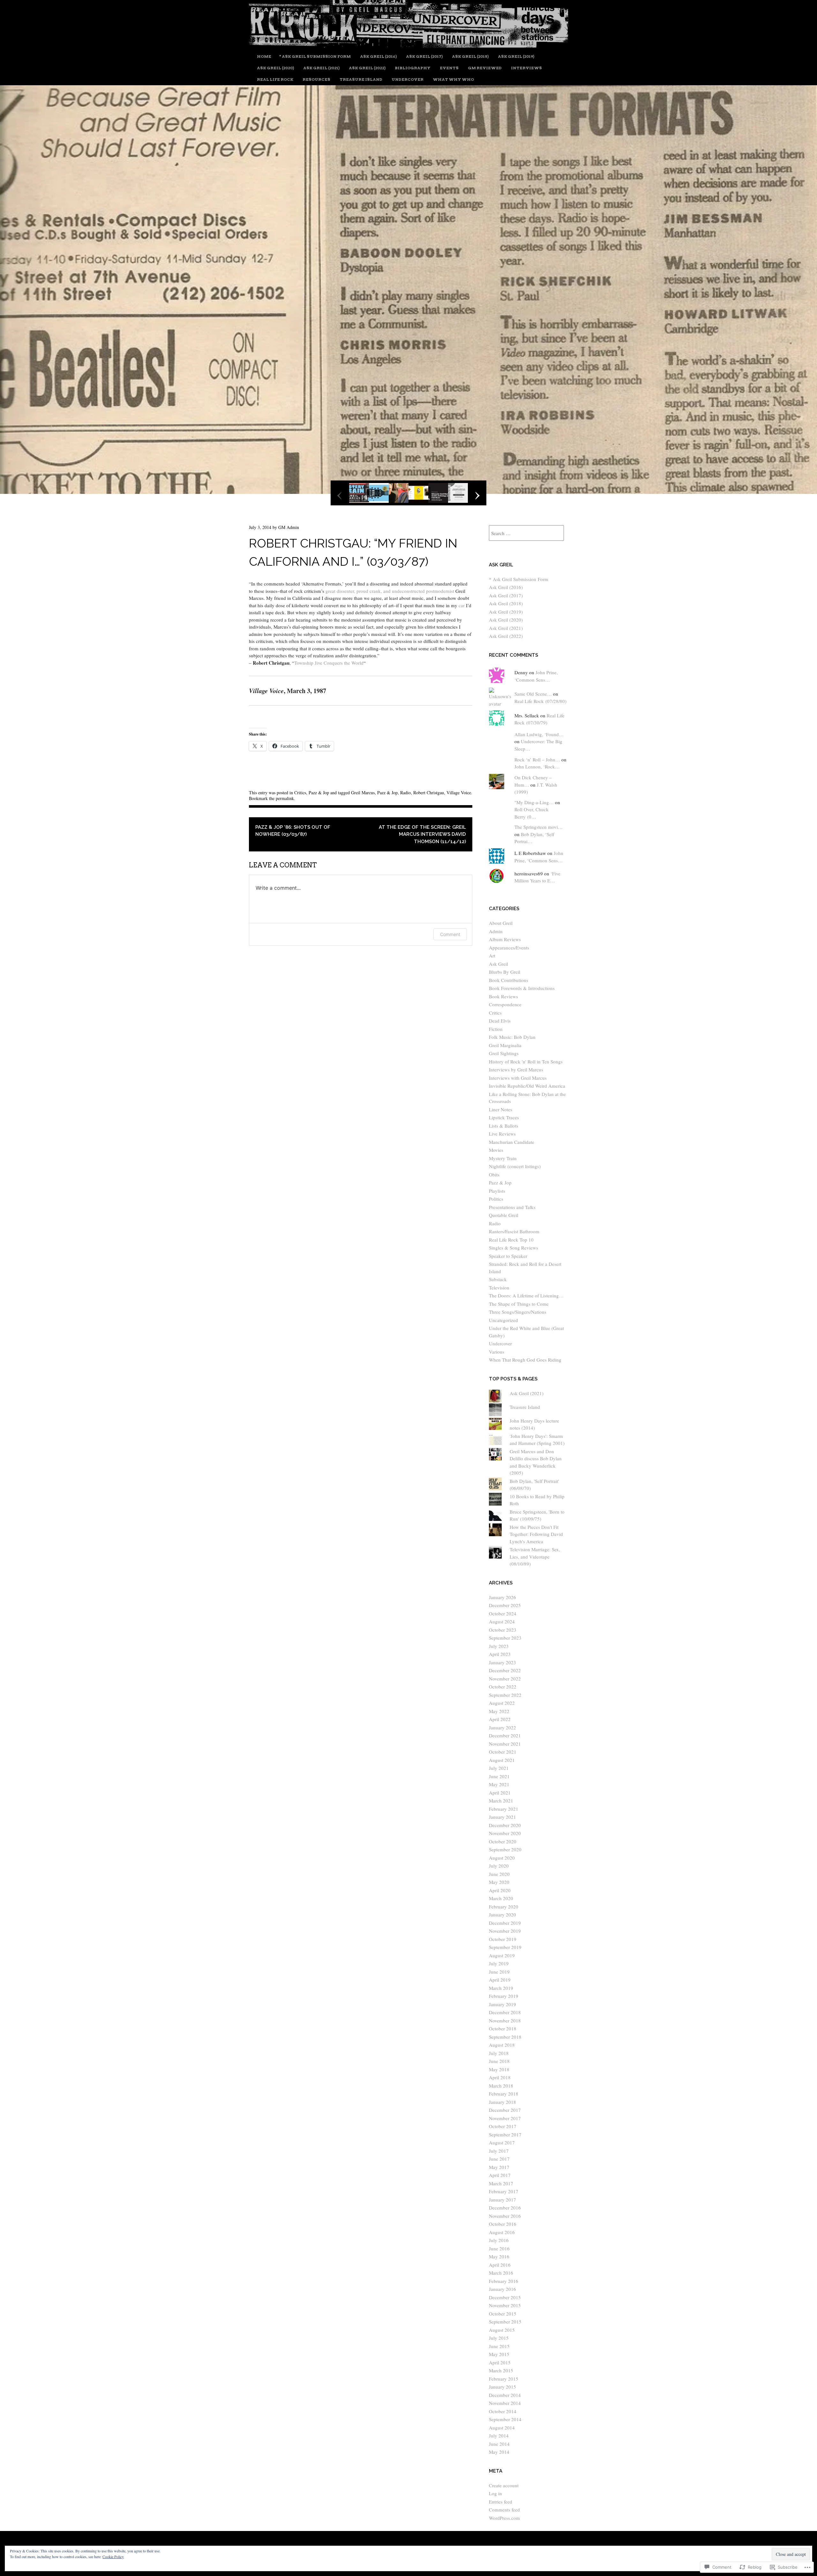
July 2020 (499, 1866)
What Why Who (453, 79)
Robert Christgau (429, 793)
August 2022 (502, 1703)
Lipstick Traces (504, 1117)
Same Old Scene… (533, 694)
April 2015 (500, 2362)
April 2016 (500, 2265)
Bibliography (413, 68)
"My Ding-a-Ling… (534, 802)
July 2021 (499, 1768)
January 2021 (502, 1817)
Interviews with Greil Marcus (518, 1078)
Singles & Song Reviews (513, 1248)
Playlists (497, 1191)
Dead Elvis (500, 1021)
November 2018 (505, 2021)
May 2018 (499, 2069)
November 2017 (505, 2118)
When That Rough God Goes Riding (525, 1360)
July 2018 (499, 2053)
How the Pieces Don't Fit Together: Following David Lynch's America (536, 1534)
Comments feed (504, 2510)
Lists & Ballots (504, 1126)
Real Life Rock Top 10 (511, 1240)
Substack (498, 1279)
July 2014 (499, 2436)
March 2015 (501, 2370)
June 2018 (499, 2061)
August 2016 (502, 2232)
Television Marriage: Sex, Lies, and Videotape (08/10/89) (535, 1556)
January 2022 (502, 1727)
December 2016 (505, 2208)
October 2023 (503, 1630)
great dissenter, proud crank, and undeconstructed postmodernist (390, 591)
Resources (316, 79)
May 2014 (499, 2452)
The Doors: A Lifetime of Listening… (526, 1296)
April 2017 (500, 2175)
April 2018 (500, 2077)
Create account (504, 2485)
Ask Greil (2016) (378, 56)
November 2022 (505, 1679)
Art (492, 956)
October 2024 (503, 1613)
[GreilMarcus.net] (408, 45)
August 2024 (502, 1621)
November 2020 (505, 1833)
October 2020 (503, 1841)
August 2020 (502, 1858)
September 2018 (505, 2037)
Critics (300, 793)
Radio (405, 793)
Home (264, 56)
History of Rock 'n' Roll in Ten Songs (526, 1061)
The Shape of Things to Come (519, 1304)
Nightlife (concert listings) (515, 1166)
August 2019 (502, 1955)
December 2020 (505, 1825)
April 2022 (500, 1719)
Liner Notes (501, 1109)
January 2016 (502, 2289)
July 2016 (499, 2240)
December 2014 (505, 2395)
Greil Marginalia (505, 1045)
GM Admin (289, 527)
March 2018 (501, 2086)
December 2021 (505, 1735)
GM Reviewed (485, 68)
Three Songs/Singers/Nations (518, 1312)
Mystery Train (503, 1158)
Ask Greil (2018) (470, 56)
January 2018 (502, 2102)
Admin (496, 931)
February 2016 (504, 2281)
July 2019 (499, 1963)
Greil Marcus (363, 793)
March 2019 (501, 1988)
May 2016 (499, 2256)
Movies (496, 1150)
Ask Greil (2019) (516, 56)
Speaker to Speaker (508, 1256)
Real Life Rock (275, 79)
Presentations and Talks (512, 1207)
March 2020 (501, 1898)
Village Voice (459, 793)
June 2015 (499, 2346)
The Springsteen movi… (539, 827)
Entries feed (501, 2502)
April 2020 (500, 1890)
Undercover (408, 79)
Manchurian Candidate (512, 1142)
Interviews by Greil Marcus (516, 1069)
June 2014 (499, 2444)
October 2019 (503, 1939)
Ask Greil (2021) (321, 68)
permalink (285, 798)
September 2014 (505, 2419)
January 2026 (502, 1597)
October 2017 (503, 2126)
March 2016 (501, 2273)
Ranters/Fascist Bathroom (514, 1231)
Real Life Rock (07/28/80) (540, 701)
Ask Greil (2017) (424, 56)
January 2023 (502, 1662)
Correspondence (505, 1004)
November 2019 (505, 1931)
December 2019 (505, 1923)
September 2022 (505, 1695)
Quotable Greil (504, 1215)
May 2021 (499, 1784)
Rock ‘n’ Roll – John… (537, 759)
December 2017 (505, 2110)
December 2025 (505, 1605)
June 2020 (499, 1874)
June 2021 (499, 1776)
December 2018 (505, 2012)
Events (449, 68)
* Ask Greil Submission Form (315, 56)
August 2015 (502, 2330)
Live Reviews (502, 1134)
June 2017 (499, 2159)
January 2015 (502, 2387)
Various (497, 1352)
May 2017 (499, 2167)
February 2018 (504, 2094)
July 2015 (499, 2338)
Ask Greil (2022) (367, 68)
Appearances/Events (509, 948)
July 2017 (499, 2151)
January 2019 (502, 2004)
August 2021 (502, 1760)
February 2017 (504, 2191)
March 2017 (501, 2183)
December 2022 (505, 1670)
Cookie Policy (113, 2557)
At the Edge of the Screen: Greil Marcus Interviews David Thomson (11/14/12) (422, 834)
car (462, 605)
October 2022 (503, 1687)
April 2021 (500, 1793)
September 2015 (505, 2322)
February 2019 (504, 1996)
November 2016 (505, 2216)
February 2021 (504, 1809)
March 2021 (501, 1801)
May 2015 (499, 2354)
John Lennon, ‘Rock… (537, 767)
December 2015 (505, 2297)
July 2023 (499, 1646)
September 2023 (505, 1638)
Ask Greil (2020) (275, 68)
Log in (495, 2493)
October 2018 (503, 2028)
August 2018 (502, 2045)
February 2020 (504, 1907)
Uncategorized (503, 1320)
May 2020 (499, 1882)
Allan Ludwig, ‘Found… (539, 734)
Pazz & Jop (319, 793)
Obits (494, 1175)
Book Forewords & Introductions (522, 988)
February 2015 (504, 2379)
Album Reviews (505, 939)
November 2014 (505, 2403)
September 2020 (505, 1849)
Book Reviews (503, 996)
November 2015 (505, 2305)
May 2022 (499, 1711)
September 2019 (505, 1947)
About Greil (501, 923)
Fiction (496, 1029)
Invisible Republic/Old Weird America (527, 1086)
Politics (496, 1199)
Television (499, 1288)
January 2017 (502, 2200)
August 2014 (502, 2428)
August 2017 (502, 2142)
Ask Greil (498, 964)
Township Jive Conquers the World (329, 663)
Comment (450, 934)
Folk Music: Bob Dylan (512, 1037)
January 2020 (502, 1915)
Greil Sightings (504, 1053)
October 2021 (503, 1752)
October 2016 (503, 2224)
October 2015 (503, 2314)
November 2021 (505, 1744)
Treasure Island (361, 79)
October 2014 (503, 2411)
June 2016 (499, 2248)
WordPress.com (504, 2518)
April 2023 (500, 1654)
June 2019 (499, 1972)
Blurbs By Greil (505, 972)
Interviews (526, 68)
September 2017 (505, 2134)
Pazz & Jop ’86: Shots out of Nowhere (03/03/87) (293, 831)
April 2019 (500, 1980)
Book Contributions (509, 980)
